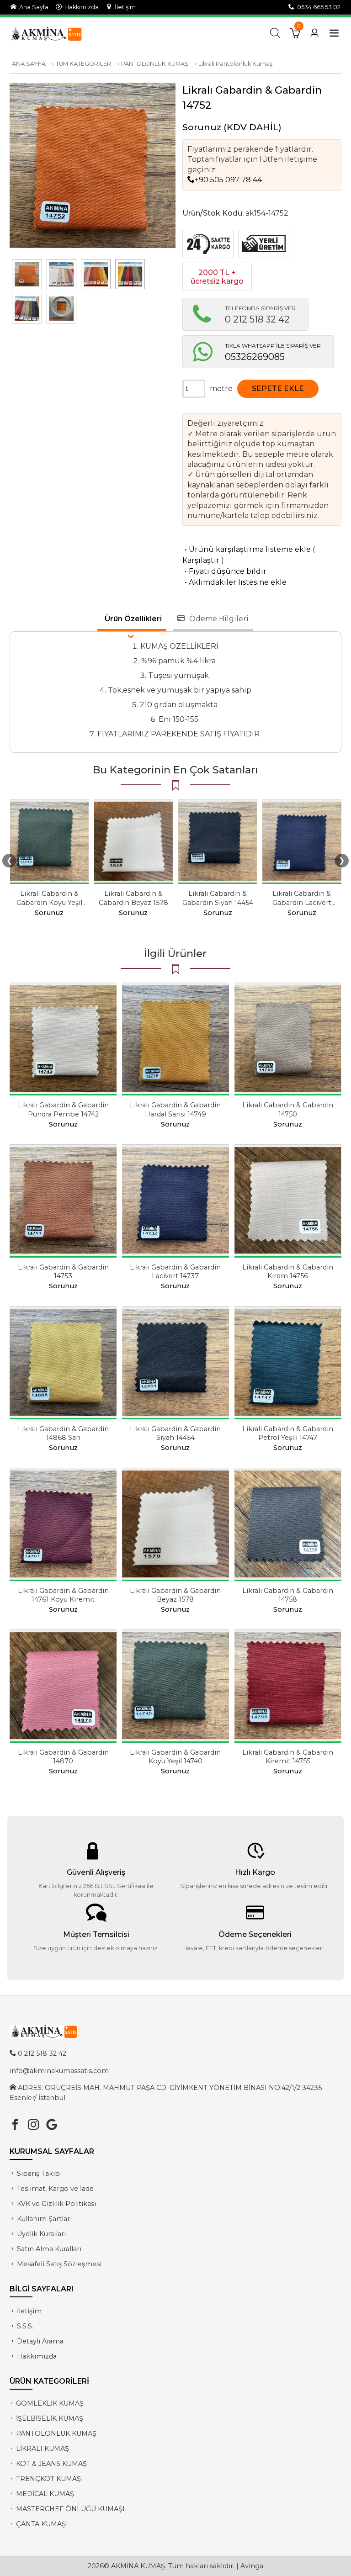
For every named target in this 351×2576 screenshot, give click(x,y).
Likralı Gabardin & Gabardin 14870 (63, 1757)
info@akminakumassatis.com (59, 2071)
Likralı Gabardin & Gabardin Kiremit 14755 (288, 1757)
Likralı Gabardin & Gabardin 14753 (63, 1272)
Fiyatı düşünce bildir (224, 571)
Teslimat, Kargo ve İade (55, 2189)
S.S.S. (25, 2326)
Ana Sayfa (32, 7)
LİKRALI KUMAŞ (43, 2449)
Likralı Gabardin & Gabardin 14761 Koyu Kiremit (63, 1595)
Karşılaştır (201, 560)
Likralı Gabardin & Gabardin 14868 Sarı (63, 1433)
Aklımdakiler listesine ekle (234, 582)
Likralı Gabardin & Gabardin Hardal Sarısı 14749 (175, 1109)
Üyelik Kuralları (41, 2234)
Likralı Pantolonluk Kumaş (235, 64)
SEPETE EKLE (278, 389)
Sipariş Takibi (39, 2174)
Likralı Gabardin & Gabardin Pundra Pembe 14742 (63, 1109)
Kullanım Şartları (44, 2219)
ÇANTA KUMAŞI (42, 2524)
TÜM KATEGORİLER (83, 64)
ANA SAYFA (29, 64)
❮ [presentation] (9, 860)
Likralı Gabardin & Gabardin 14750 (288, 1109)
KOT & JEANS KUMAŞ (51, 2464)
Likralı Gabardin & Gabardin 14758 (288, 1595)
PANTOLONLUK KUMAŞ (155, 64)
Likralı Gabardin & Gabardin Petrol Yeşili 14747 (288, 1433)
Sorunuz (202, 127)
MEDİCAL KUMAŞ (45, 2494)
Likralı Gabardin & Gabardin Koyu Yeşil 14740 (49, 902)
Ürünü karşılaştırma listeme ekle (247, 549)
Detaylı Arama (40, 2341)
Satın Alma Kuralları (49, 2249)
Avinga (252, 2566)
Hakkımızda (80, 7)
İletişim (124, 7)
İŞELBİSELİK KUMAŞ (50, 2418)
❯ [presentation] (342, 860)
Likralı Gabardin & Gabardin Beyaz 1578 (133, 898)
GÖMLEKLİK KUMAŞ (50, 2403)
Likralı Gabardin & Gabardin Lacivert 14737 (302, 902)
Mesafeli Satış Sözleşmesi (59, 2264)
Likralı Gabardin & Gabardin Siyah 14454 (218, 898)
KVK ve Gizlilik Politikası (56, 2204)
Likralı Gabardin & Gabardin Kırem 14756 (288, 1272)
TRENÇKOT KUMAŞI (50, 2479)
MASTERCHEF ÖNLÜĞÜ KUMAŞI (70, 2509)
